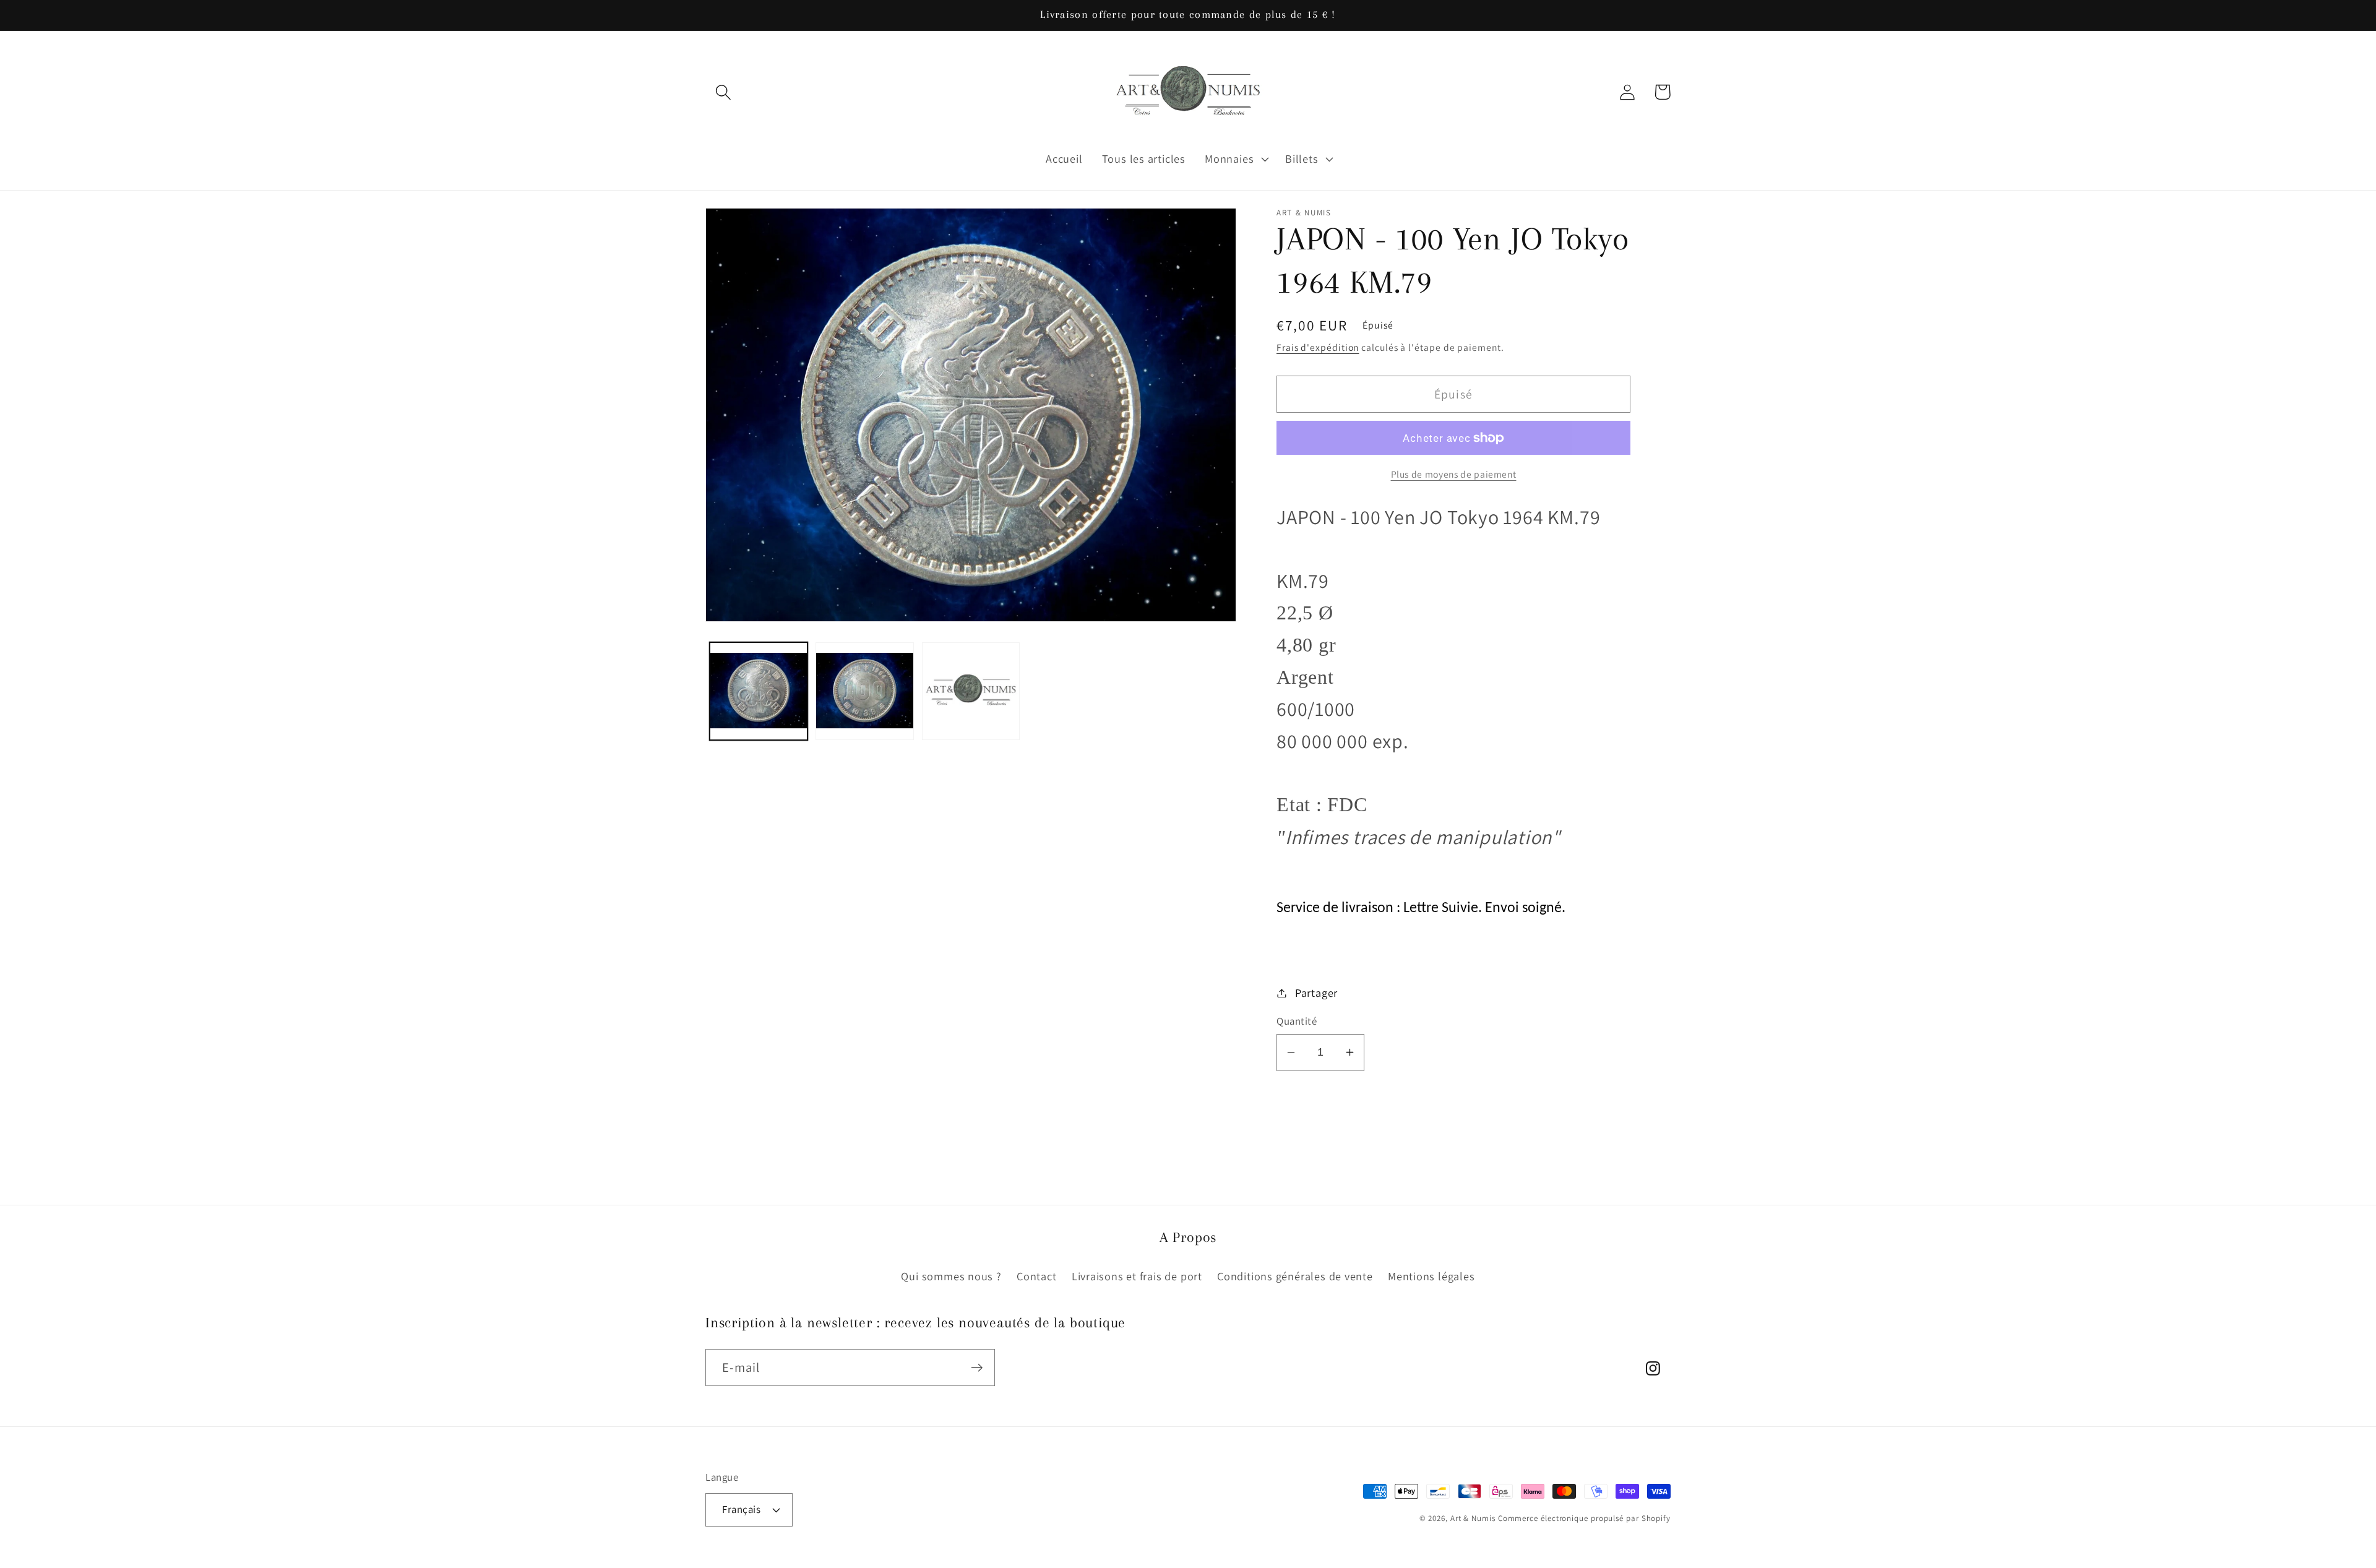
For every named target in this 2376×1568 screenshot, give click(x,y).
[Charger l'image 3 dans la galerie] (971, 691)
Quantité (1297, 1021)
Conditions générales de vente (1295, 1276)
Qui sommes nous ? (951, 1276)
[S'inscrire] (977, 1368)
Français (741, 1509)
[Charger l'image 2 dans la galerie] (865, 691)
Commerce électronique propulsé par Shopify (1584, 1518)
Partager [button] (1316, 993)
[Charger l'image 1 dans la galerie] (759, 691)
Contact (1036, 1276)
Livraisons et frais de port (1137, 1276)
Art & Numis (1473, 1518)
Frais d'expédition (1318, 347)
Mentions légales (1431, 1276)
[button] (723, 92)
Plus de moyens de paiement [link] (1454, 474)
